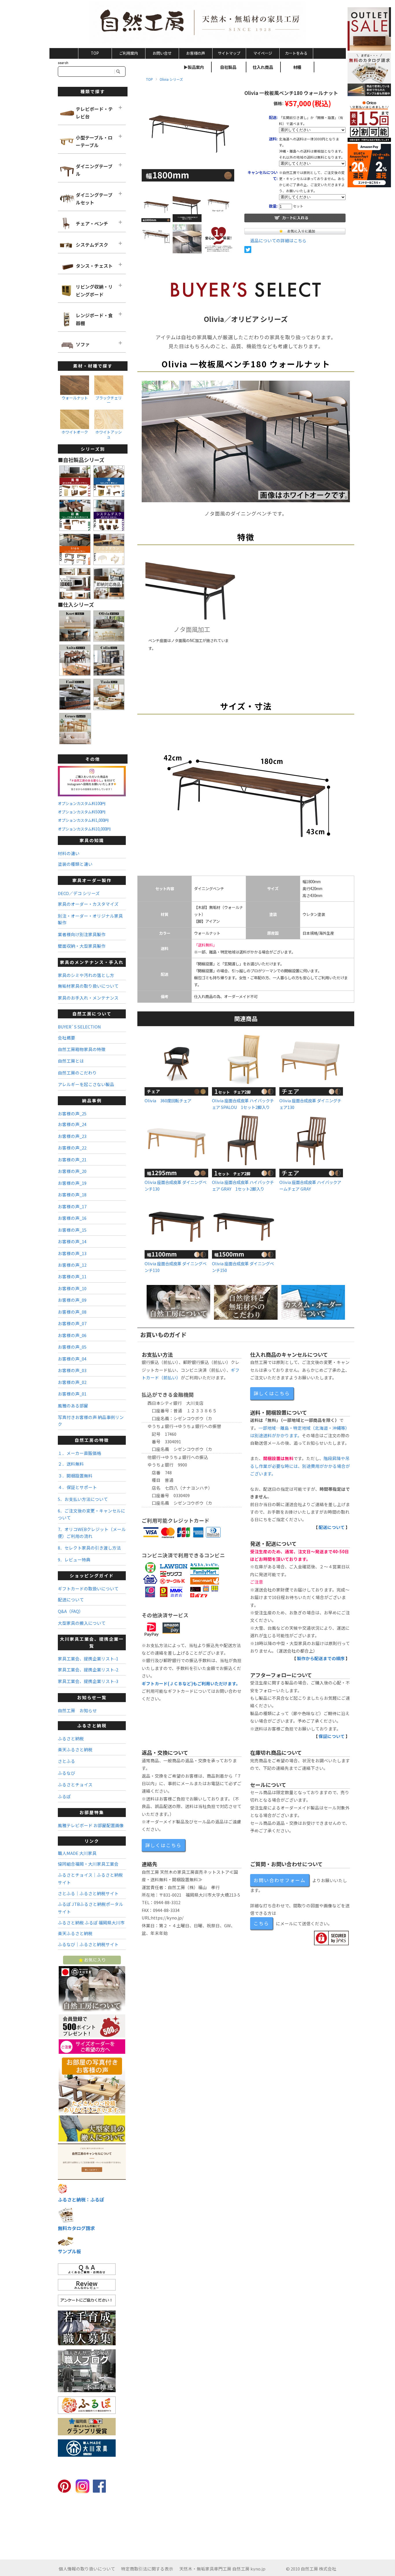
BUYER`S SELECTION (79, 1027)
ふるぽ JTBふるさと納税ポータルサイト (91, 1908)
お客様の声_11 (72, 1276)
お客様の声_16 (72, 1218)
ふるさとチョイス (75, 1784)
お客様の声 (196, 53)
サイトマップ (229, 53)
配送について (332, 1527)
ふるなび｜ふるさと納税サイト (88, 1944)
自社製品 (228, 67)
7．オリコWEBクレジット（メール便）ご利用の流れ (92, 1532)
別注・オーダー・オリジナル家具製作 (90, 919)
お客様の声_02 (72, 1382)
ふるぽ (64, 1796)
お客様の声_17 (72, 1206)
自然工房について (92, 1014)
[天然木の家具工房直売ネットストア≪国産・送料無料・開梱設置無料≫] (198, 23)
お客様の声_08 (72, 1312)
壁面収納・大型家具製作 (82, 946)
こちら (261, 1923)
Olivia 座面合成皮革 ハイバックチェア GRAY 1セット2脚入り (243, 1185)
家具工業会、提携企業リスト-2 (88, 1670)
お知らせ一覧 (92, 1697)
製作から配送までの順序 (321, 1658)
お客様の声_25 (72, 1113)
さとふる (67, 1761)
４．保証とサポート (77, 1487)
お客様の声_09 (72, 1300)
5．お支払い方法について (83, 1499)
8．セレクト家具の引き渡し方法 (89, 1548)
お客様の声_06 (72, 1335)
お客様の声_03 (72, 1370)
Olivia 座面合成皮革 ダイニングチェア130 (310, 1104)
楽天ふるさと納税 (75, 1749)
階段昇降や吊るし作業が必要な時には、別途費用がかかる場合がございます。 (300, 1466)
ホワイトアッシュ (109, 434)
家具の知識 (92, 840)
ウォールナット (75, 398)
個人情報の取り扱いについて (87, 2569)
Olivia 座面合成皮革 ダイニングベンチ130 (176, 1185)
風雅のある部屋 (73, 1406)
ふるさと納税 (92, 1725)
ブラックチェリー (109, 400)
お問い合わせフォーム (280, 1880)
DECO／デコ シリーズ (79, 893)
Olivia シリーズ (171, 79)
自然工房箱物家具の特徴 (82, 1049)
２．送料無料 (71, 1464)
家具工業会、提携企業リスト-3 (88, 1681)
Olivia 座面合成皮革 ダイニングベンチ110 (176, 1267)
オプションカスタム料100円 (82, 803)
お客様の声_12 (72, 1265)
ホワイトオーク (75, 432)
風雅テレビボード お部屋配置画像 (91, 1825)
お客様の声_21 (72, 1159)
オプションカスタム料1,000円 (83, 820)
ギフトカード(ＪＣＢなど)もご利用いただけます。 (191, 1683)
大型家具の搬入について (82, 1623)
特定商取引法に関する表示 (147, 2569)
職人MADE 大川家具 (77, 1853)
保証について (332, 1736)
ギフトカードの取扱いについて (88, 1588)
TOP (95, 53)
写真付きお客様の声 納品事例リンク (91, 1420)
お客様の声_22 (72, 1148)
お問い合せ (162, 53)
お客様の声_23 (72, 1136)
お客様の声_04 (72, 1359)
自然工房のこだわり (77, 1073)
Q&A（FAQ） (71, 1611)
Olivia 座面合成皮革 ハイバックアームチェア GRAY (310, 1185)
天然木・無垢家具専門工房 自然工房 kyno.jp (222, 2569)
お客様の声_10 (72, 1288)
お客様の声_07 (72, 1323)
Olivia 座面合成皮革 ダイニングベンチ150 (243, 1267)
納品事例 (92, 1100)
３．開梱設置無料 (75, 1476)
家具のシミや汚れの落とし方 (86, 975)
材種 (297, 67)
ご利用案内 (129, 53)
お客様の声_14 (72, 1241)
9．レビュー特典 (74, 1560)
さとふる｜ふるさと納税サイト (88, 1893)
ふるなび (67, 1773)
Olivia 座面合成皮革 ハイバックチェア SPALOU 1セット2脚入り (243, 1104)
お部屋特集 (92, 1812)
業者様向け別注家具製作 (82, 934)
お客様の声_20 (72, 1171)
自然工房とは (71, 1061)
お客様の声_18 (72, 1195)
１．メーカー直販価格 (80, 1453)
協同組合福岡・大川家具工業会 (88, 1864)
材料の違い (69, 853)
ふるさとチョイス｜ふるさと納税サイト (90, 1879)
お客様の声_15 (72, 1230)
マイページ (263, 53)
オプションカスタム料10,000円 (84, 829)
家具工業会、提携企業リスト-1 (88, 1659)
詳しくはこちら (272, 1393)
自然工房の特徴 (92, 1440)
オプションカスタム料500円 (82, 812)
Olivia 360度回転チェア (168, 1100)
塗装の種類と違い (75, 864)
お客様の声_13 (72, 1253)
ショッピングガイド (92, 1575)
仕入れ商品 (263, 67)
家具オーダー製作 (92, 880)
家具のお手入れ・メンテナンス (88, 998)
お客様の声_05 (72, 1347)
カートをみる (296, 53)
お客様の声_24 (72, 1124)
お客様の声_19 (72, 1183)
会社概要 (67, 1038)
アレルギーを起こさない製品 (86, 1084)
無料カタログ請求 (76, 2228)
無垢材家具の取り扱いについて (88, 986)
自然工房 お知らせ (77, 1710)
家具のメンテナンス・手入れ (92, 962)
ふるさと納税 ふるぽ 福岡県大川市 (91, 1923)
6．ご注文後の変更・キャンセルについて (92, 1514)
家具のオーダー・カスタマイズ (88, 904)
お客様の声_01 (72, 1394)
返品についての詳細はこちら (278, 240)
